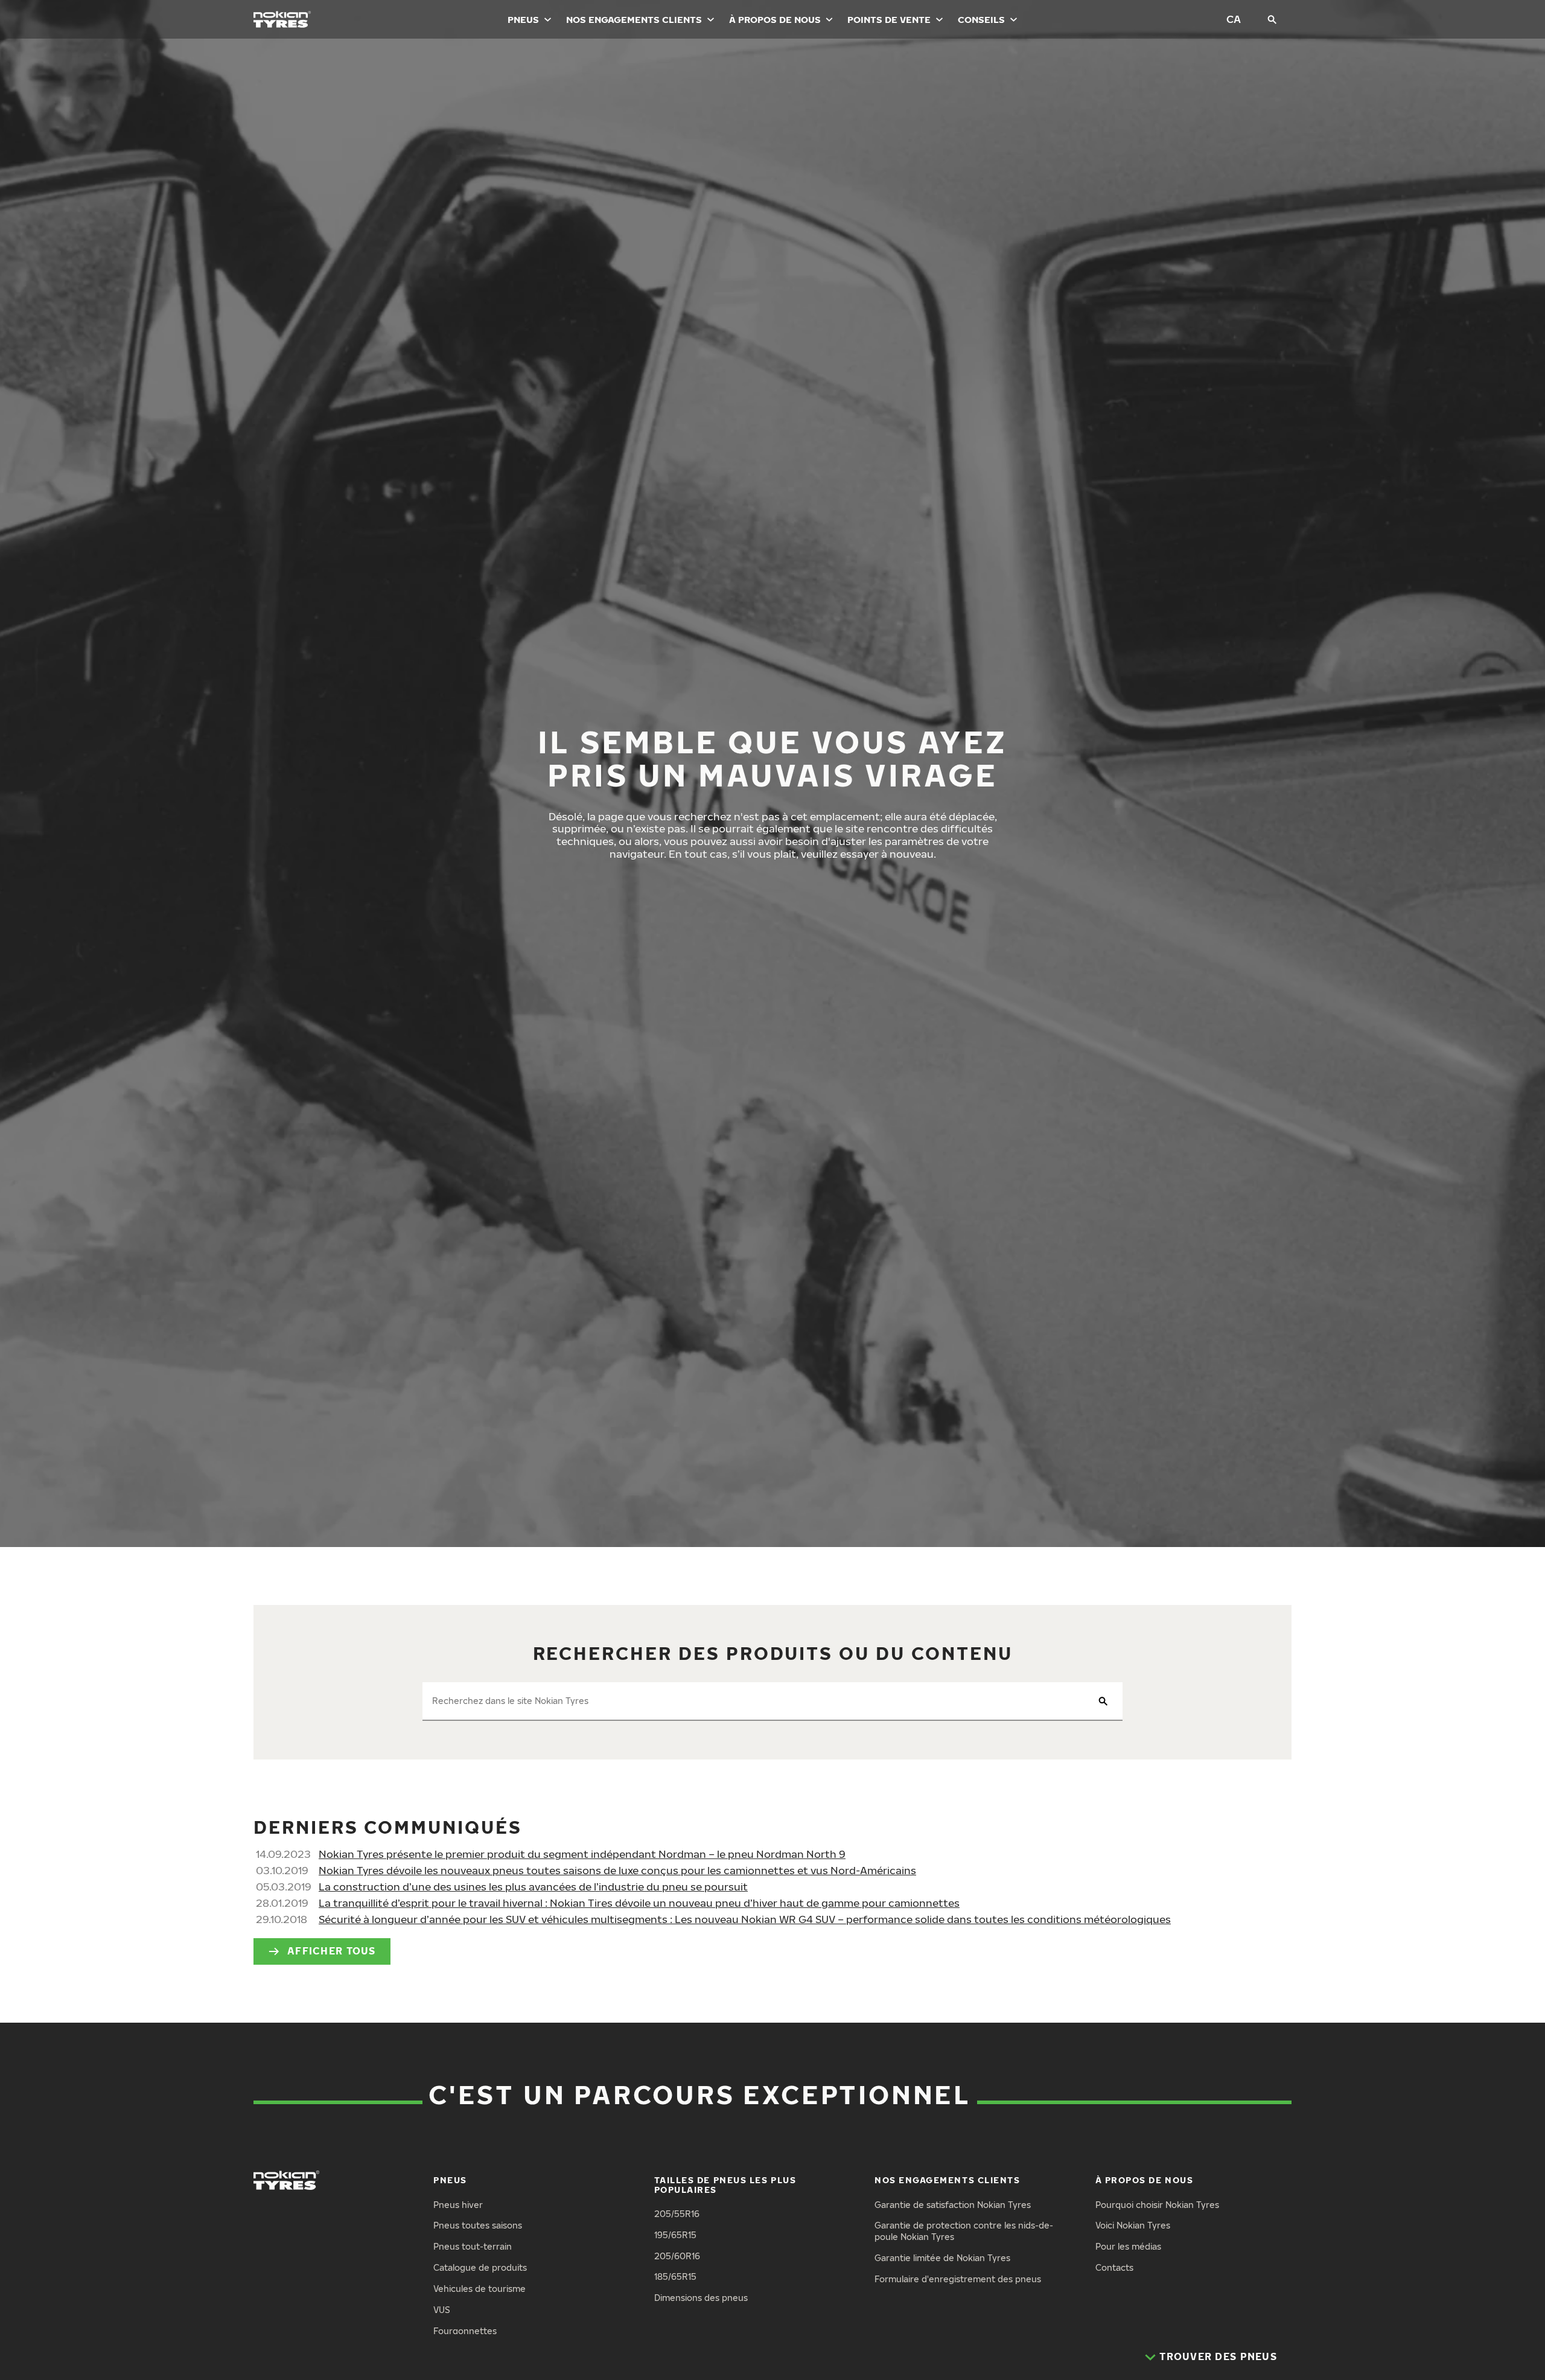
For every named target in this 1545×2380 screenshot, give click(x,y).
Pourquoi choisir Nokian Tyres (1157, 2205)
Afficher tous (332, 1951)
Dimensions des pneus (701, 2298)
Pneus (523, 19)
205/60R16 (677, 2256)
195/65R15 (675, 2235)
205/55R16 (677, 2214)
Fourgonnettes (465, 2331)
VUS (442, 2310)
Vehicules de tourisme (479, 2289)
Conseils (981, 19)
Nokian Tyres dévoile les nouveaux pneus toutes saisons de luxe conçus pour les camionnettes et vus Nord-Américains (617, 1870)
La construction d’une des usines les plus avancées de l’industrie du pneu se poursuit (533, 1887)
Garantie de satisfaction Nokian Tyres (953, 2205)
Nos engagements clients (634, 19)
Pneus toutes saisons (478, 2225)
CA (1234, 19)
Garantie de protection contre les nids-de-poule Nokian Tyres (964, 2231)
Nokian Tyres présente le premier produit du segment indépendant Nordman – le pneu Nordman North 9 (582, 1854)
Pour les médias (1128, 2246)
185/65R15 (675, 2276)
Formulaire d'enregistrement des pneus (958, 2279)
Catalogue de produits (480, 2267)
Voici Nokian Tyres (1133, 2225)
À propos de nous (775, 19)
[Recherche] (1272, 19)
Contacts (1114, 2267)
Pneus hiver (458, 2205)
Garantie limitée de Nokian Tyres (942, 2258)
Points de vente (889, 19)
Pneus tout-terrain (473, 2246)
